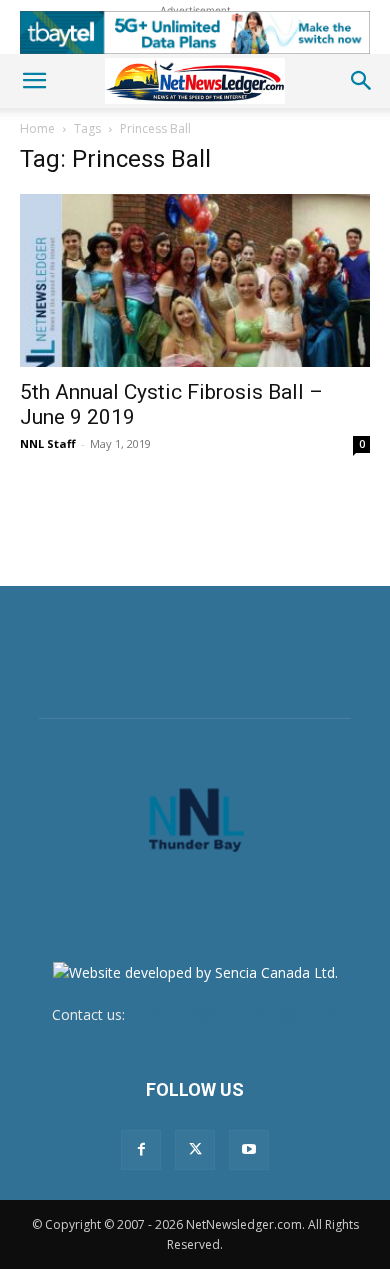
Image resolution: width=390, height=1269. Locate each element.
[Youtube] (249, 1150)
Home (37, 128)
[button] (34, 81)
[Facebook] (141, 1150)
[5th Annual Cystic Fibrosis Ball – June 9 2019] (195, 280)
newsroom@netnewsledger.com (234, 1014)
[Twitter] (195, 1150)
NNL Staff (48, 443)
